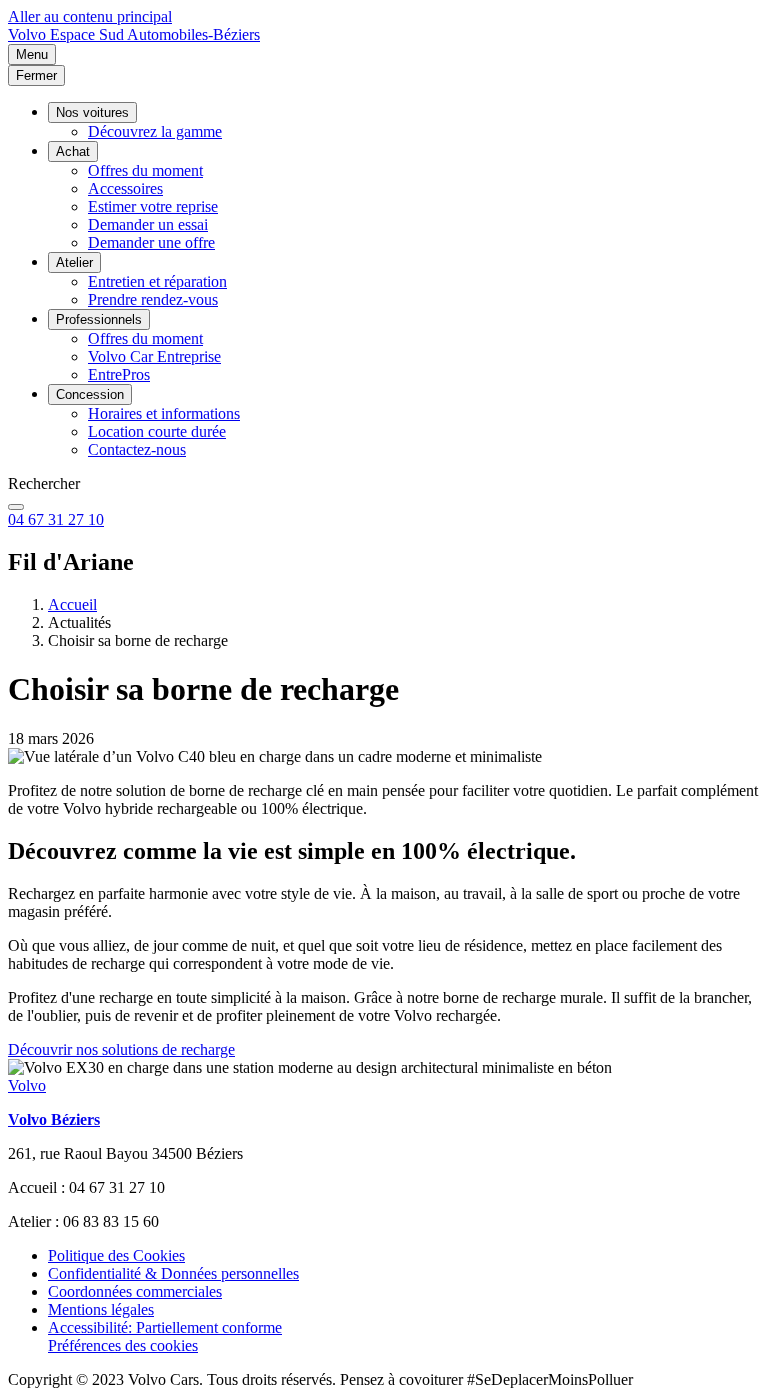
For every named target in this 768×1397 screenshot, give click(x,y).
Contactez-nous (137, 449)
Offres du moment (145, 170)
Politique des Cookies (116, 1255)
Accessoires (125, 188)
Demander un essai (148, 224)
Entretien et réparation (157, 281)
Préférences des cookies (123, 1345)
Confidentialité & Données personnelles (173, 1273)
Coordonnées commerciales (135, 1291)
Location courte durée (157, 431)
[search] (16, 507)
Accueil (72, 604)
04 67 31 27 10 (56, 519)
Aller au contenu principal (90, 16)
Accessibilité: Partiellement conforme (165, 1327)
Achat (73, 151)
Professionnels (99, 319)
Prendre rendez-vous (153, 299)
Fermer (36, 75)
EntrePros (119, 374)
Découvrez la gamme (155, 131)
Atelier (74, 262)
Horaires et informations (164, 413)
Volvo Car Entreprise (154, 356)
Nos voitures (92, 112)
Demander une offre (151, 242)
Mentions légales (101, 1309)
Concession (90, 394)
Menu (32, 54)
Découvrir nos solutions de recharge (121, 1049)
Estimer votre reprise (153, 206)
